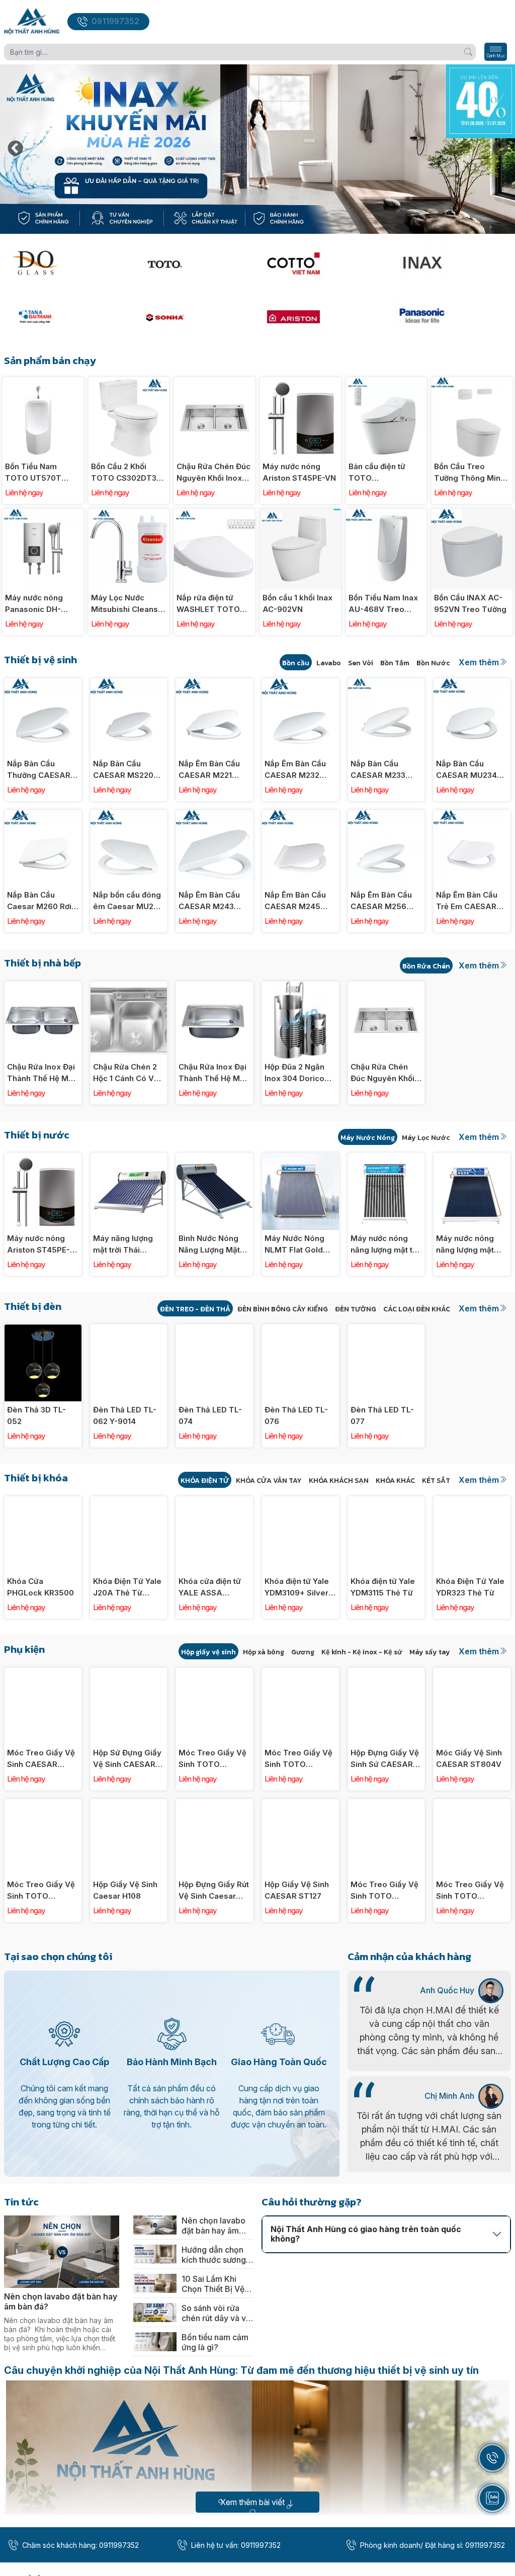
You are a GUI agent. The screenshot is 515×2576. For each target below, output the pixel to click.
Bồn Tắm (395, 663)
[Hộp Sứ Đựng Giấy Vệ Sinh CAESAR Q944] (129, 1673)
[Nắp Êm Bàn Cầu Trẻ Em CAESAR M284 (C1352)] (472, 815)
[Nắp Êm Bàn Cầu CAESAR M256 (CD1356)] (387, 815)
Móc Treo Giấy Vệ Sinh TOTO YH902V (470, 1891)
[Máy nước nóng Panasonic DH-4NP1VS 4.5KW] (43, 514)
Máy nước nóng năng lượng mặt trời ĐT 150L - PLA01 (465, 1245)
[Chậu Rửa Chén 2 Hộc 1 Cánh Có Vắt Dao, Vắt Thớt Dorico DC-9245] (129, 987)
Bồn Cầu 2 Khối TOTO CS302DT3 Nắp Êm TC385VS (124, 473)
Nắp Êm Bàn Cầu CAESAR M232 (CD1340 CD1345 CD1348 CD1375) (295, 770)
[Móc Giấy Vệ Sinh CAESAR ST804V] (472, 1673)
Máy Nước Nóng (368, 1138)
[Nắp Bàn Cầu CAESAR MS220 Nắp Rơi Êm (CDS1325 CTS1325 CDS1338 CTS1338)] (129, 684)
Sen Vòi (361, 663)
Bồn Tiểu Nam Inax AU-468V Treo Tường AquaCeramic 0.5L (384, 604)
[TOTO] (193, 263)
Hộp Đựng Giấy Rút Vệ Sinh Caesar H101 (214, 1891)
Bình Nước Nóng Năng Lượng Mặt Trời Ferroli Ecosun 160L (214, 1245)
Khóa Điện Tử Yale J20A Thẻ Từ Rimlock (127, 1587)
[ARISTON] (322, 317)
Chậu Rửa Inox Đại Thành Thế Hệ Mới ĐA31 (212, 1073)
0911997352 (115, 21)
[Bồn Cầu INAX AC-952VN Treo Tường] (472, 514)
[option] (257, 149)
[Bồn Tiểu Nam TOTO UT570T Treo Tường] (43, 382)
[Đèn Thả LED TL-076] (301, 1330)
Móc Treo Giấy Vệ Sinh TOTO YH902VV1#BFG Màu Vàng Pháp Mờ (384, 1891)
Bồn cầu (296, 663)
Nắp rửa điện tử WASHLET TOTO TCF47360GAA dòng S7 (208, 604)
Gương (303, 1652)
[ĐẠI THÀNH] (64, 317)
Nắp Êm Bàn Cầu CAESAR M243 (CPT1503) (209, 901)
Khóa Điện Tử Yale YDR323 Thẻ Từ (470, 1587)
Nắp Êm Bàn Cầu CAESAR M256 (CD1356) (381, 901)
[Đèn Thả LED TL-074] (214, 1330)
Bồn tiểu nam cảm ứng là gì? (215, 2342)
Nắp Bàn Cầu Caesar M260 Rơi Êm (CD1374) (39, 901)
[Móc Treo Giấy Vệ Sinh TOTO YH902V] (472, 1804)
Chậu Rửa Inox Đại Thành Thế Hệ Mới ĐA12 (41, 1073)
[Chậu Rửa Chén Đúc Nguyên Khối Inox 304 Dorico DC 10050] (214, 382)
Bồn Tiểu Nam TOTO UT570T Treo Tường (33, 473)
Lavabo (329, 663)
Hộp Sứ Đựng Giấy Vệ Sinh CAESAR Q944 (127, 1759)
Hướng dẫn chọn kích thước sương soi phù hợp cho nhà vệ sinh (214, 2255)
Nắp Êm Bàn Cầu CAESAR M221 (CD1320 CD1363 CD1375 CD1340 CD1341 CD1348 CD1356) (209, 770)
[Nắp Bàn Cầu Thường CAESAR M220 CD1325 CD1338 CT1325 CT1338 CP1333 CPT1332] (43, 684)
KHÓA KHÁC (395, 1481)
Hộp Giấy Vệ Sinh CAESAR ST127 (297, 1890)
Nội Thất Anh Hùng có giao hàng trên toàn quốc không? (366, 2234)
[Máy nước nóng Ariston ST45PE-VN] (301, 382)
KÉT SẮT (436, 1481)
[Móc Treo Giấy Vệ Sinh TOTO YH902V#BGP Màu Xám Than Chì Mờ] (214, 1673)
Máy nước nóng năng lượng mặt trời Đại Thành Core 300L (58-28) (386, 1245)
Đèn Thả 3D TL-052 (36, 1415)
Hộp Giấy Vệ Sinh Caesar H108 (125, 1890)
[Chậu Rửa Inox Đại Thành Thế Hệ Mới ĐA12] (43, 987)
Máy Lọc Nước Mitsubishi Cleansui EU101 (128, 604)
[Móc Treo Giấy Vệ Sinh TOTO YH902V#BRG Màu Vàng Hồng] (301, 1673)
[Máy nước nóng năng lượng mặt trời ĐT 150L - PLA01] (472, 1158)
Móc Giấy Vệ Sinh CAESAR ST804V (469, 1758)
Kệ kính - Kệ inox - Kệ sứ (362, 1652)
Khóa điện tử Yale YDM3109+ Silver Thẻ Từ (297, 1587)
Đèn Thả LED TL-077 (382, 1415)
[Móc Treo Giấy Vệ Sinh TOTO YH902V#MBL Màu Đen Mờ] (43, 1804)
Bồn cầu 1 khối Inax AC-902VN (297, 603)
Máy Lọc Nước (426, 1138)
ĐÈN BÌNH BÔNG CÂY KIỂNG (283, 1309)
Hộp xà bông (264, 1652)
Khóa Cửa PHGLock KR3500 (40, 1587)
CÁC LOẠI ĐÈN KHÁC (417, 1309)
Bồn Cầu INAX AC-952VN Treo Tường (470, 603)
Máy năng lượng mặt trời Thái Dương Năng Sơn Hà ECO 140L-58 (124, 1245)
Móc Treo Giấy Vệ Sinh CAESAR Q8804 (41, 1759)
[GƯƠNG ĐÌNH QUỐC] (64, 263)
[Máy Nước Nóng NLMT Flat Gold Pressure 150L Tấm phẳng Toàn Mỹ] (301, 1158)
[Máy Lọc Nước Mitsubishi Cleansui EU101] (129, 514)
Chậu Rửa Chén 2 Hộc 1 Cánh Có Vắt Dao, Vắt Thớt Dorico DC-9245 (127, 1073)
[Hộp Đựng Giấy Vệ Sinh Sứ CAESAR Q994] (387, 1673)
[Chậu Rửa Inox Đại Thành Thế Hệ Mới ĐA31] (214, 987)
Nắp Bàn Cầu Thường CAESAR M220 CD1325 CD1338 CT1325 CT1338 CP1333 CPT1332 (39, 770)
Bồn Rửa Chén (426, 966)
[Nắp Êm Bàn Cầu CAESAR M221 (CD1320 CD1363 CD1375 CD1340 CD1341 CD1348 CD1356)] (214, 684)
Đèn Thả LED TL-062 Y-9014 (125, 1415)
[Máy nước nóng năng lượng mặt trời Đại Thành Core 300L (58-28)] (387, 1158)
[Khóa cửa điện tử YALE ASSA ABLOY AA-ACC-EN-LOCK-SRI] (214, 1502)
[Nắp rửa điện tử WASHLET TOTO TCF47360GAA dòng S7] (214, 514)
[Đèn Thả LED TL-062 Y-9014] (129, 1330)
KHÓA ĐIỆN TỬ (205, 1481)
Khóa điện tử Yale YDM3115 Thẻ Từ (383, 1587)
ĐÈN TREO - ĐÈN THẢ (195, 1309)
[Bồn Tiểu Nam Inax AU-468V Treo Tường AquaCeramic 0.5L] (387, 514)
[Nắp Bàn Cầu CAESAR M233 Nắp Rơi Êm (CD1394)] (387, 684)
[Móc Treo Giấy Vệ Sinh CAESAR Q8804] (43, 1673)
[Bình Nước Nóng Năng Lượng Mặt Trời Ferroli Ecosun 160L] (214, 1158)
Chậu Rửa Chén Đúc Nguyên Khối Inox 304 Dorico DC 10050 (213, 473)
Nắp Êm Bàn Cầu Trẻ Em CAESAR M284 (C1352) (467, 901)
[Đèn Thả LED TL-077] (387, 1330)
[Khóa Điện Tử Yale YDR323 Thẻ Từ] (472, 1502)
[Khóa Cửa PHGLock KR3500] (43, 1502)
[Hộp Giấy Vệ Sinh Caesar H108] (129, 1804)
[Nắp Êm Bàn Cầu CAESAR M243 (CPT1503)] (214, 815)
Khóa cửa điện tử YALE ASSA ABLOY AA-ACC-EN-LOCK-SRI (210, 1587)
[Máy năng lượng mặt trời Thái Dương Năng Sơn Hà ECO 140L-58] (129, 1158)
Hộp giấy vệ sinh (208, 1652)
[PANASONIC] (451, 317)
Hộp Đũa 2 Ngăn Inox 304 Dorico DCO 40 (294, 1073)
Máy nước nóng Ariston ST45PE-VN (299, 472)
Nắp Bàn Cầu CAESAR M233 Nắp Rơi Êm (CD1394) (378, 770)
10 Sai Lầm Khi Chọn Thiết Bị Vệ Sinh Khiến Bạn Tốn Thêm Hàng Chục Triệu (213, 2284)
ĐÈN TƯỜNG (356, 1309)
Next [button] (500, 149)
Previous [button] (15, 149)
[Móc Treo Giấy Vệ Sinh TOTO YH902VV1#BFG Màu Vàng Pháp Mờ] (387, 1804)
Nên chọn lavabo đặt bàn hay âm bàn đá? (61, 2301)
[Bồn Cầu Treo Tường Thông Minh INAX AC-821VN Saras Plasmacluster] (472, 382)
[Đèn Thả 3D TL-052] (43, 1330)
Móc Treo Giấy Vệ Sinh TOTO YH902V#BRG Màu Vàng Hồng (299, 1759)
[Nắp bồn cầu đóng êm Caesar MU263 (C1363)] (129, 815)
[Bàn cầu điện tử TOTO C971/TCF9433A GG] (387, 382)
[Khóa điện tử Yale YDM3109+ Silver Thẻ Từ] (301, 1502)
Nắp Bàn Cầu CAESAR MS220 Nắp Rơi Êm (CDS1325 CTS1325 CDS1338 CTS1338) (128, 770)
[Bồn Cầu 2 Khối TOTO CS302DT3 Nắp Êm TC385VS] (129, 382)
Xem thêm (479, 662)
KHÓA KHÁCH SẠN (339, 1481)
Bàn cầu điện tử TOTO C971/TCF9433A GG (379, 473)
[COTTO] (322, 263)
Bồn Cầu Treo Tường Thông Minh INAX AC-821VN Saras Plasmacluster (469, 473)
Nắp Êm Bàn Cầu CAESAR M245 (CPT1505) (295, 901)
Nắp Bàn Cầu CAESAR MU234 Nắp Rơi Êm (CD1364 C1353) (466, 770)
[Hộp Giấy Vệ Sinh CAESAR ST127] (301, 1804)
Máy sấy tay (430, 1652)
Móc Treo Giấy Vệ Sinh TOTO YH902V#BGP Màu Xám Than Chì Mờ (213, 1759)
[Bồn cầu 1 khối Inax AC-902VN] (301, 514)
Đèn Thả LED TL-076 (296, 1415)
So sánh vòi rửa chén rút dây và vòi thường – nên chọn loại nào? (217, 2313)
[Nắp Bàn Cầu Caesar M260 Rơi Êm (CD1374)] (43, 815)
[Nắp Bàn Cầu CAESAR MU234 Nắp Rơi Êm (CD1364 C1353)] (472, 684)
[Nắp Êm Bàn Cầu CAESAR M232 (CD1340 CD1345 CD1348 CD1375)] (301, 684)
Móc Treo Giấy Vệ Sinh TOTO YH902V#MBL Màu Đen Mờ (42, 1891)
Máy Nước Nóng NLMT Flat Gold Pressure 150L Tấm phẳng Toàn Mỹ (296, 1245)
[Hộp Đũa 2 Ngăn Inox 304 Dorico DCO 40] (301, 987)
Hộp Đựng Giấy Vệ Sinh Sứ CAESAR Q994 (385, 1759)
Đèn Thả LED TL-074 (210, 1415)
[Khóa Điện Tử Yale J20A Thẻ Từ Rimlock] (129, 1502)
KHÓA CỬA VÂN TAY (269, 1481)
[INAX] (451, 263)
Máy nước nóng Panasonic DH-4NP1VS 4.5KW (34, 604)
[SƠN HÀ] (193, 317)
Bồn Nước (433, 663)
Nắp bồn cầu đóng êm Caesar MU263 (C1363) (128, 901)
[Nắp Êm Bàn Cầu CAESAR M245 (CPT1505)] (301, 815)
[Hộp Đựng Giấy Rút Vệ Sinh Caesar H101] (214, 1804)
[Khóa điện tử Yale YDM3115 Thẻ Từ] (387, 1502)
